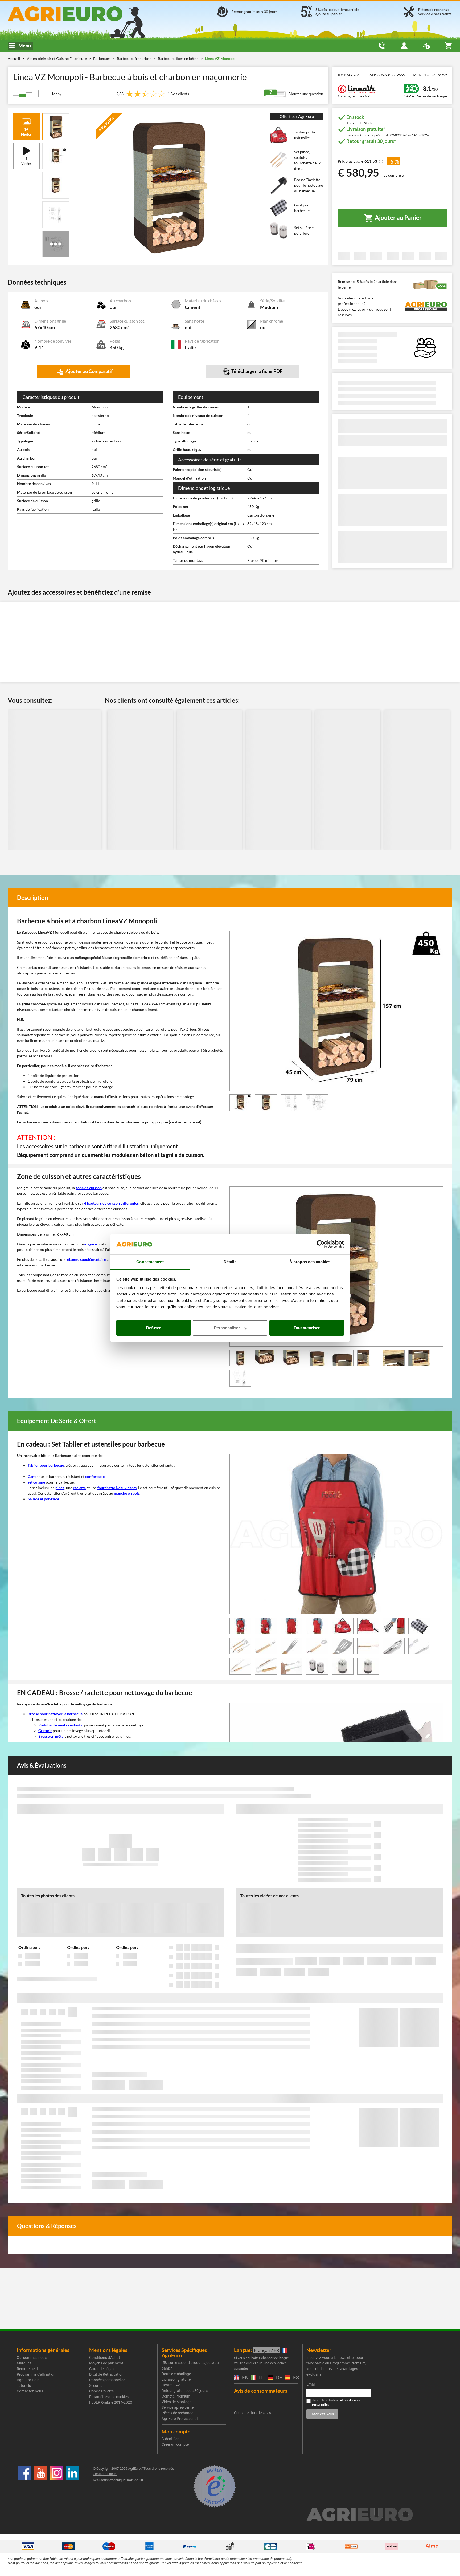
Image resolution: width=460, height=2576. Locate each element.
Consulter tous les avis (252, 2413)
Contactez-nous (30, 2391)
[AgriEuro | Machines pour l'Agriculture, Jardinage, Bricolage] (79, 14)
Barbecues (102, 58)
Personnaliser (227, 1328)
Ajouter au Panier (398, 218)
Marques (24, 2363)
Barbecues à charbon (135, 58)
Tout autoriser (307, 1328)
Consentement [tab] (150, 1262)
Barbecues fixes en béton (179, 58)
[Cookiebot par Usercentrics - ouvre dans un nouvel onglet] (321, 1244)
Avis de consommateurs (261, 2391)
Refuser (153, 1328)
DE (278, 2378)
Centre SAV (171, 2385)
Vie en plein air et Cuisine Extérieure (57, 58)
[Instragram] (57, 2486)
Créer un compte (175, 2444)
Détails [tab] (230, 1262)
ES (295, 2378)
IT (260, 2378)
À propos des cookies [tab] (310, 1262)
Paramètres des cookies (109, 2397)
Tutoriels (24, 2386)
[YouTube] (41, 2486)
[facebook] (25, 2486)
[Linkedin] (73, 2486)
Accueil (14, 58)
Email (311, 2384)
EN (244, 2378)
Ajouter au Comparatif (89, 371)
